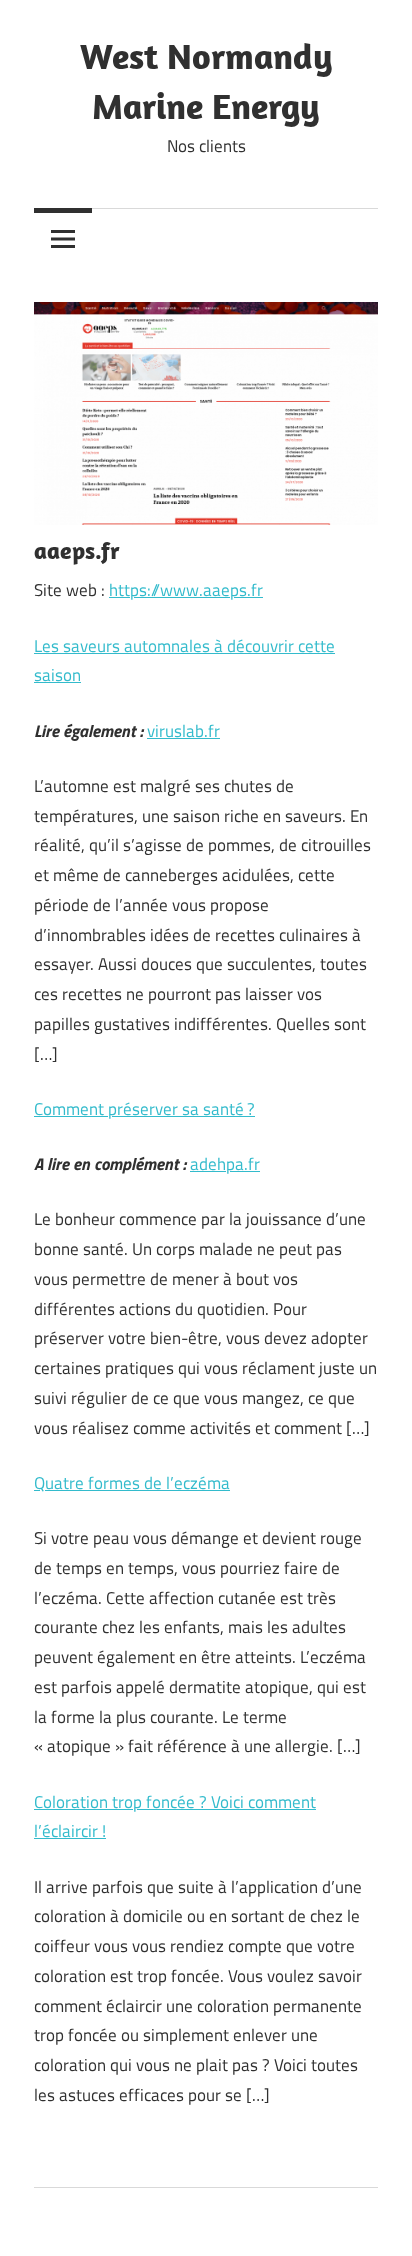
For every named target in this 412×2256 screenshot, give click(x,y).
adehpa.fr (225, 1164)
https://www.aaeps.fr (186, 590)
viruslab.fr (183, 731)
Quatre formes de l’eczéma (132, 1483)
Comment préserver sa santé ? (144, 1109)
